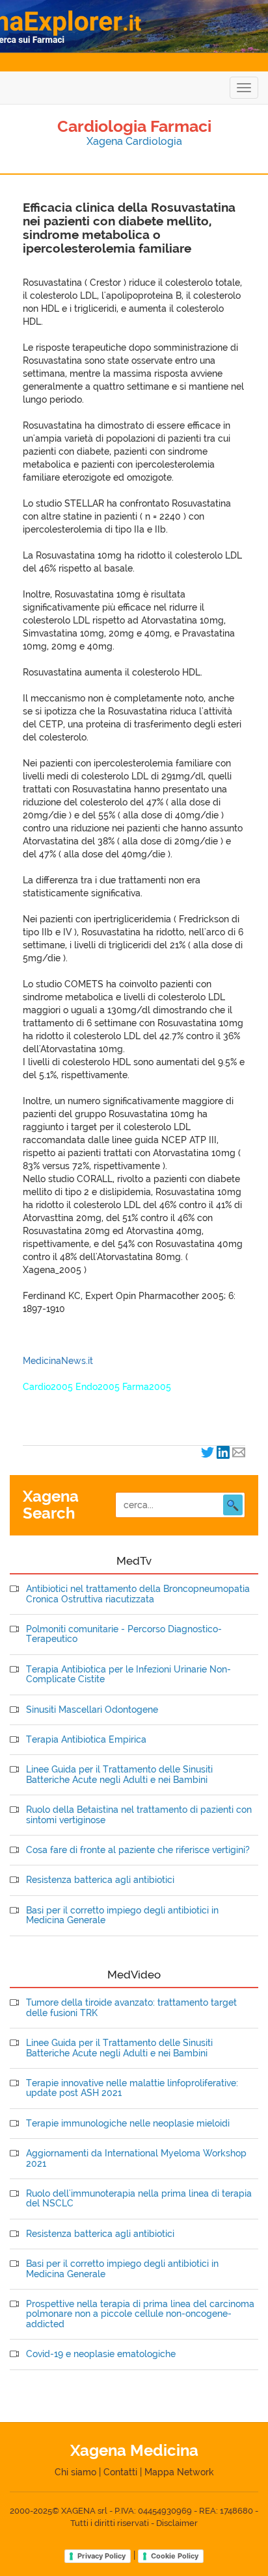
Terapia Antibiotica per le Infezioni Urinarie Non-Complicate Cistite (128, 1674)
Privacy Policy (101, 2556)
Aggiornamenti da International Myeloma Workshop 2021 (136, 2158)
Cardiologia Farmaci (134, 126)
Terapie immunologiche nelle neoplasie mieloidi (128, 2124)
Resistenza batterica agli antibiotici (100, 1880)
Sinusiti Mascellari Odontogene (92, 1710)
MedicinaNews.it (58, 1361)
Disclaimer (177, 2523)
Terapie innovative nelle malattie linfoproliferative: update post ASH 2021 (132, 2088)
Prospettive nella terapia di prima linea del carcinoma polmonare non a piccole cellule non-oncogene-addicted (140, 2314)
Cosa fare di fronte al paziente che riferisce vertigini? (138, 1850)
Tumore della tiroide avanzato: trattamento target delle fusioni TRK (131, 2008)
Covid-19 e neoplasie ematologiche (101, 2354)
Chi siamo (75, 2472)
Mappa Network (179, 2472)
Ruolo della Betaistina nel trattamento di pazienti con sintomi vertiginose (139, 1815)
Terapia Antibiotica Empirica (86, 1740)
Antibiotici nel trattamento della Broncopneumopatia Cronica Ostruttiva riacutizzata (138, 1594)
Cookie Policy (175, 2556)
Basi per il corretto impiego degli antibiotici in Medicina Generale (122, 1915)
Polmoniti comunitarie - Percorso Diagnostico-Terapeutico (124, 1634)
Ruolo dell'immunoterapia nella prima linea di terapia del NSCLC (139, 2199)
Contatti (120, 2472)
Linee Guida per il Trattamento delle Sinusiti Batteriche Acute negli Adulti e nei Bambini (119, 1774)
